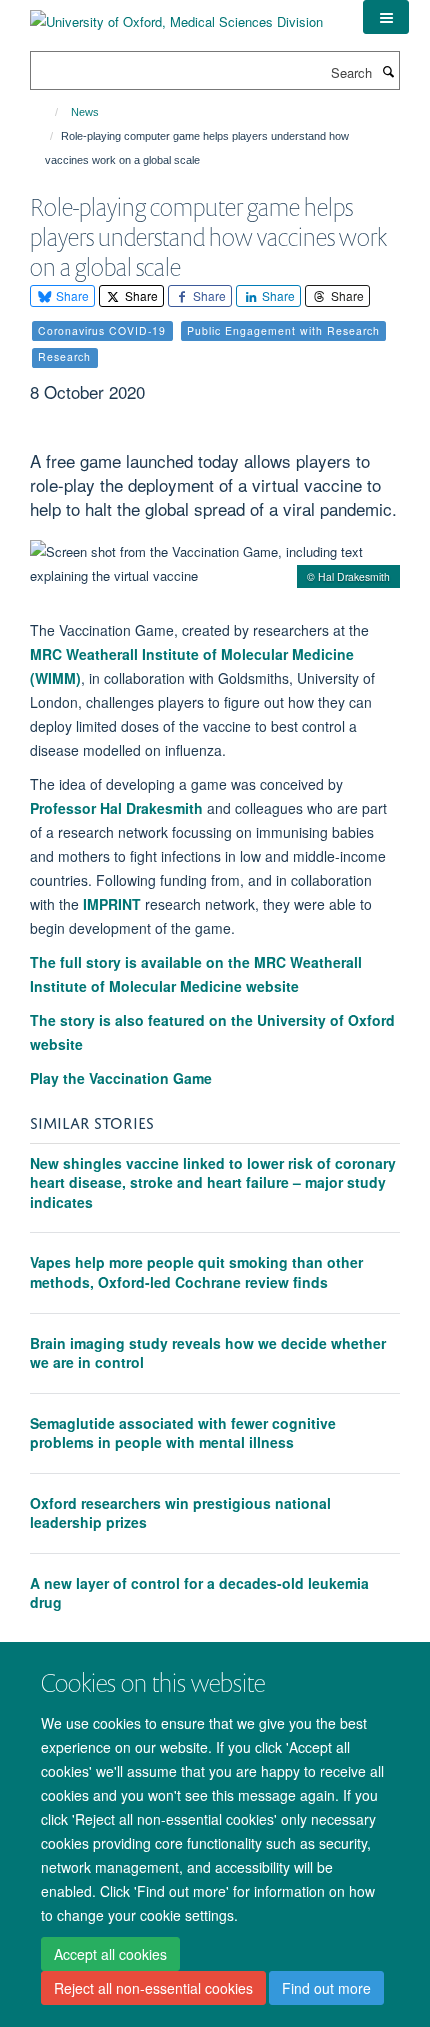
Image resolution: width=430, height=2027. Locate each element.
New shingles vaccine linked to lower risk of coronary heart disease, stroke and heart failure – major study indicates (213, 1182)
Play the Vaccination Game (121, 1078)
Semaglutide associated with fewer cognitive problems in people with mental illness (183, 1433)
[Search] (388, 71)
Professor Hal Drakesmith (116, 808)
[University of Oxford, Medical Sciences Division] (176, 14)
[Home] (47, 112)
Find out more (326, 1988)
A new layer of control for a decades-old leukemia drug (199, 1593)
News (85, 112)
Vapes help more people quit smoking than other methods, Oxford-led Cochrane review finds (196, 1272)
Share (71, 295)
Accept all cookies (110, 1954)
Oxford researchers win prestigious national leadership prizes (180, 1513)
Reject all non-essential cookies (153, 1988)
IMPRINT (114, 904)
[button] (386, 17)
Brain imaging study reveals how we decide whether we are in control (208, 1353)
